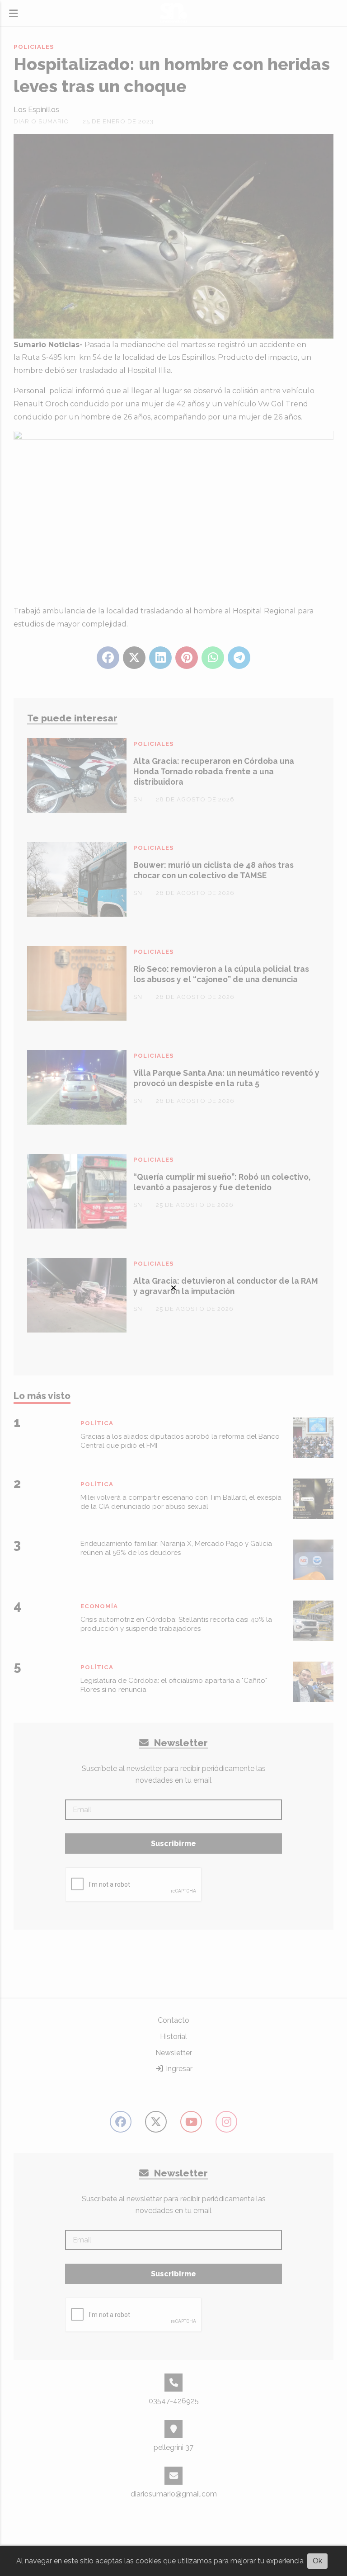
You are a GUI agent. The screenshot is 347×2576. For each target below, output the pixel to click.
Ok (317, 2561)
